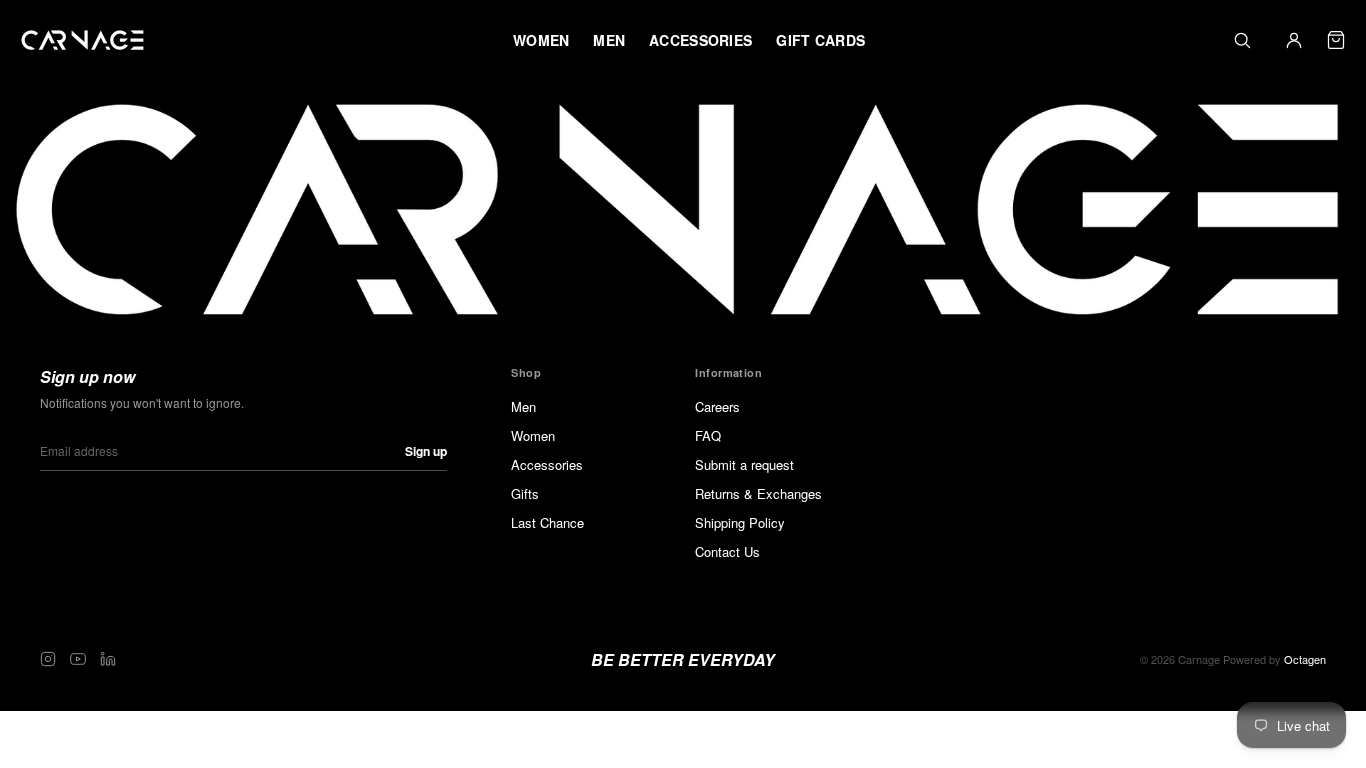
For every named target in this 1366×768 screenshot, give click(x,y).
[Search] (1242, 40)
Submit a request (744, 464)
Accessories (547, 464)
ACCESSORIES (700, 40)
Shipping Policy (740, 522)
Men (523, 406)
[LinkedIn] (108, 659)
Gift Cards (820, 40)
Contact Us (727, 551)
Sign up (426, 451)
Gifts (525, 493)
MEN (609, 40)
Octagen (1305, 659)
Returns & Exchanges (758, 493)
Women (533, 435)
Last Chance (547, 522)
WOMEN (541, 40)
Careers (717, 406)
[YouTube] (78, 659)
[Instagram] (48, 659)
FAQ (708, 435)
